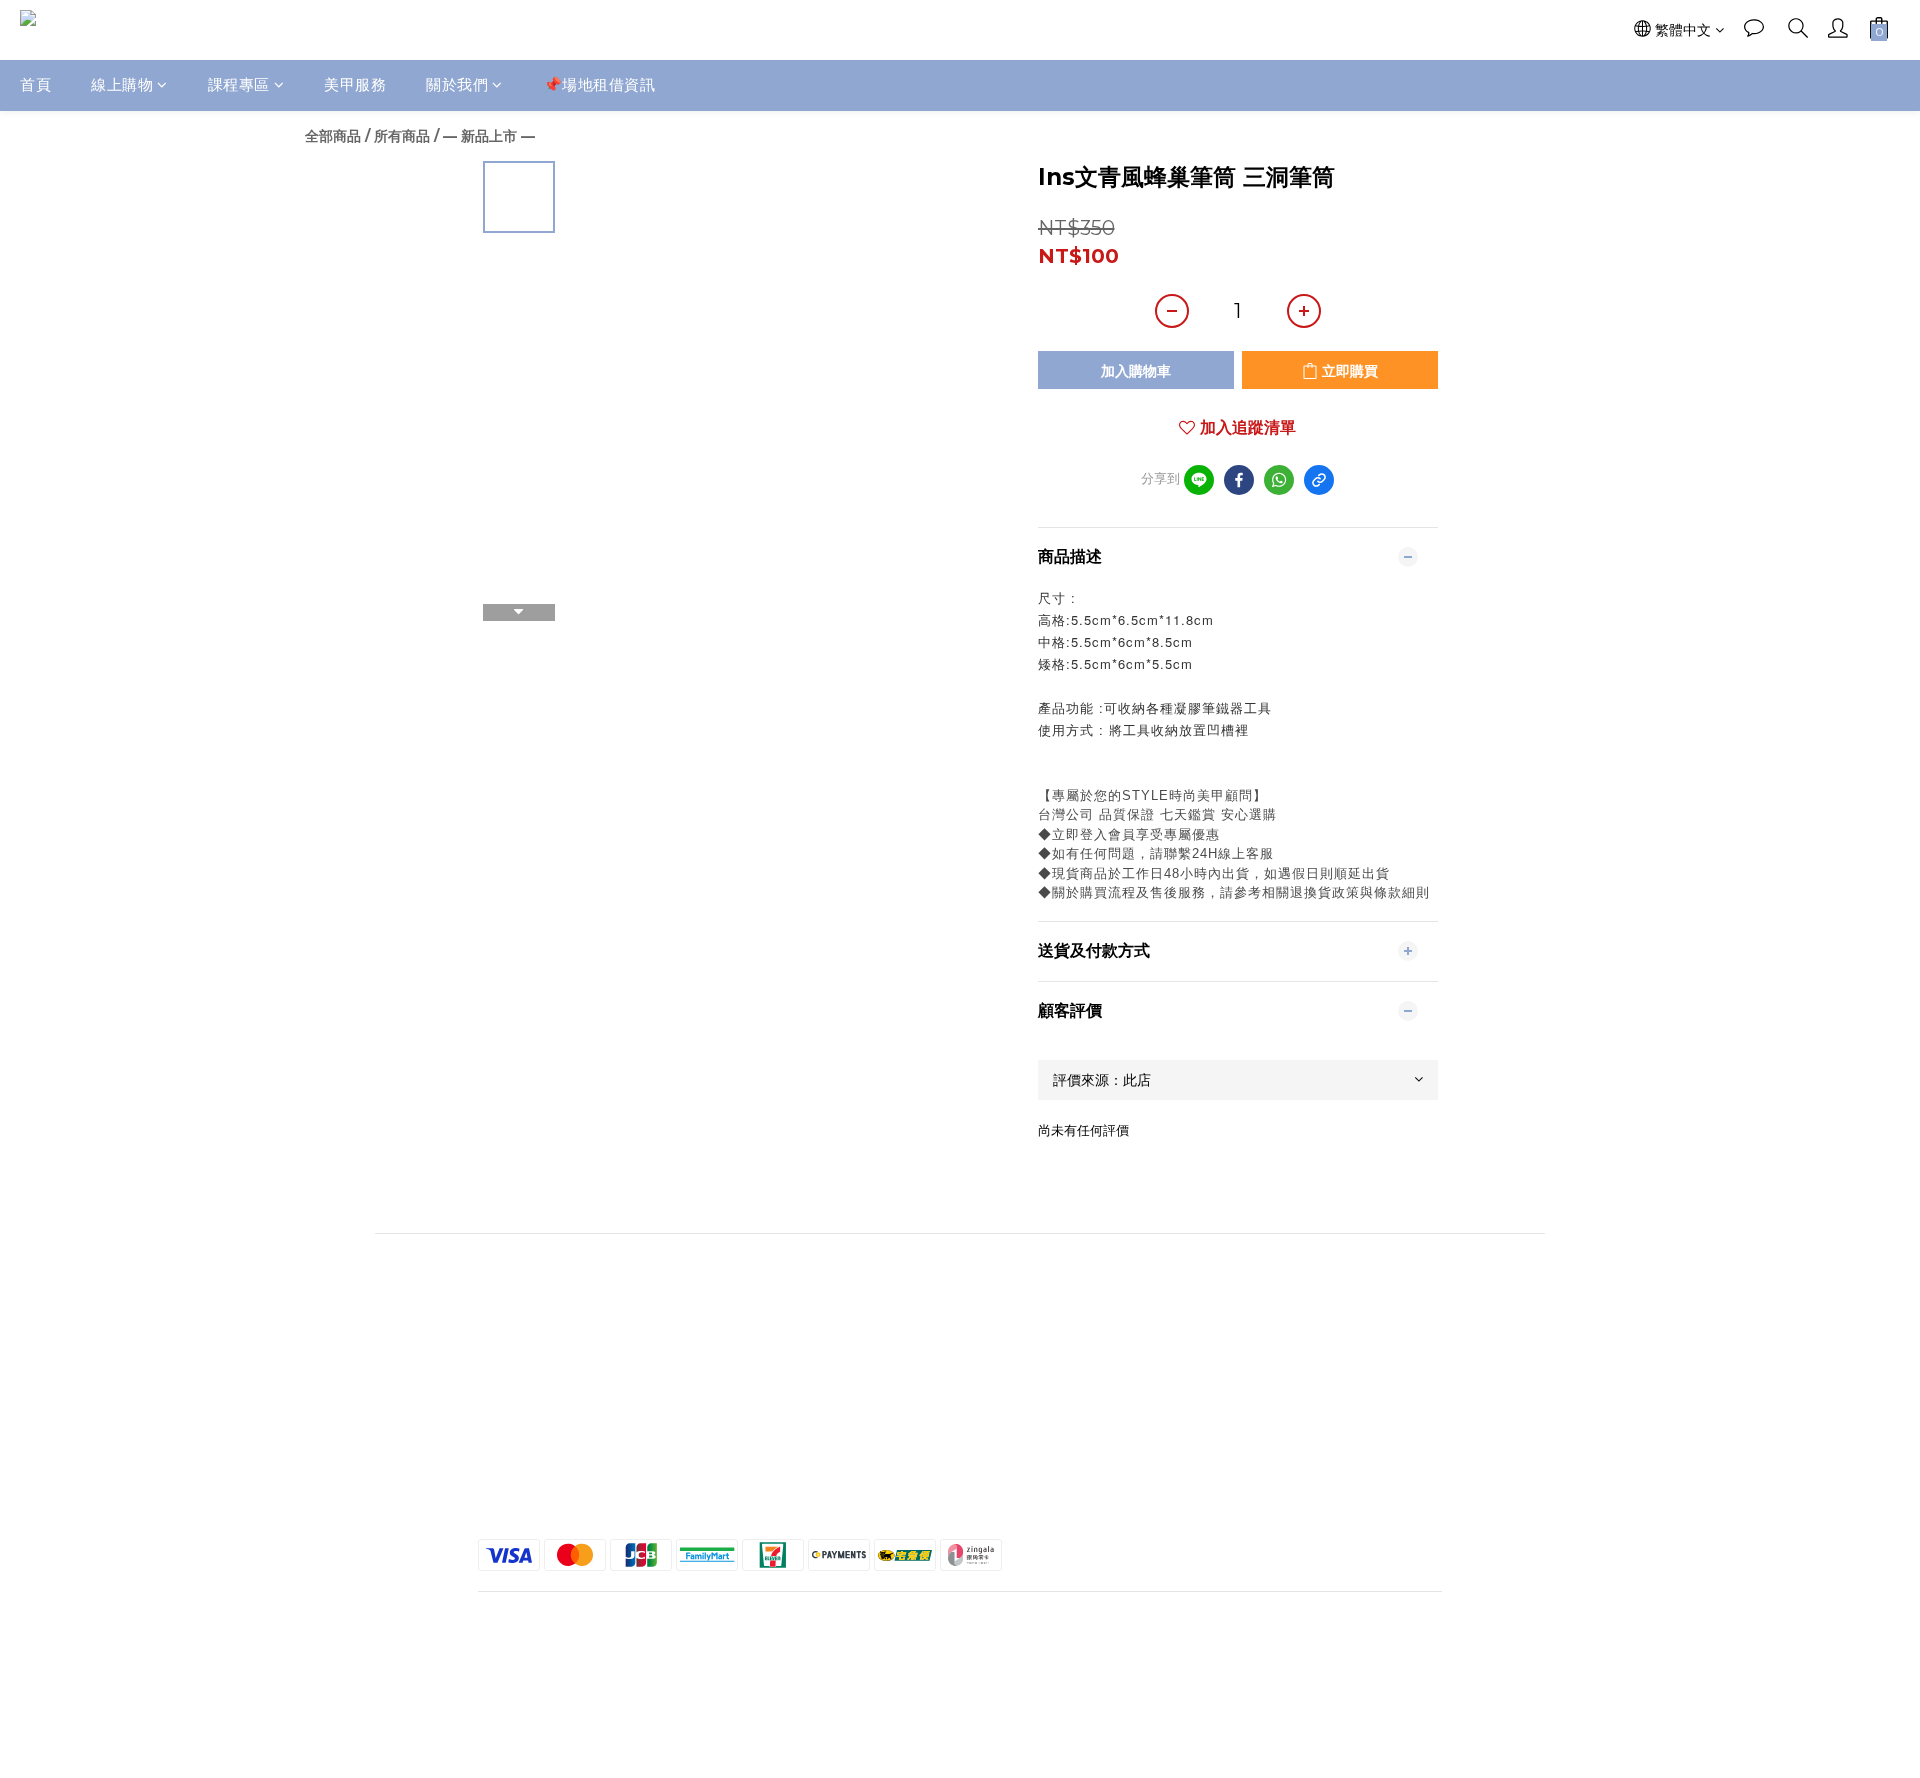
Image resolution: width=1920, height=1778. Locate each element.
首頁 (35, 84)
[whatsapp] (1279, 480)
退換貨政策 (1291, 1433)
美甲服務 (355, 84)
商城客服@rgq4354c (629, 1451)
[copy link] (1319, 480)
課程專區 (239, 84)
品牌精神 (629, 1415)
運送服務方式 (1291, 1451)
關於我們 (457, 84)
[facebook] (1239, 480)
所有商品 (402, 136)
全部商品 (333, 136)
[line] (1199, 480)
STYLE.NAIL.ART (629, 1433)
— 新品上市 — (489, 136)
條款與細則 (1291, 1415)
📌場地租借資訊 (599, 84)
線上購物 (122, 84)
